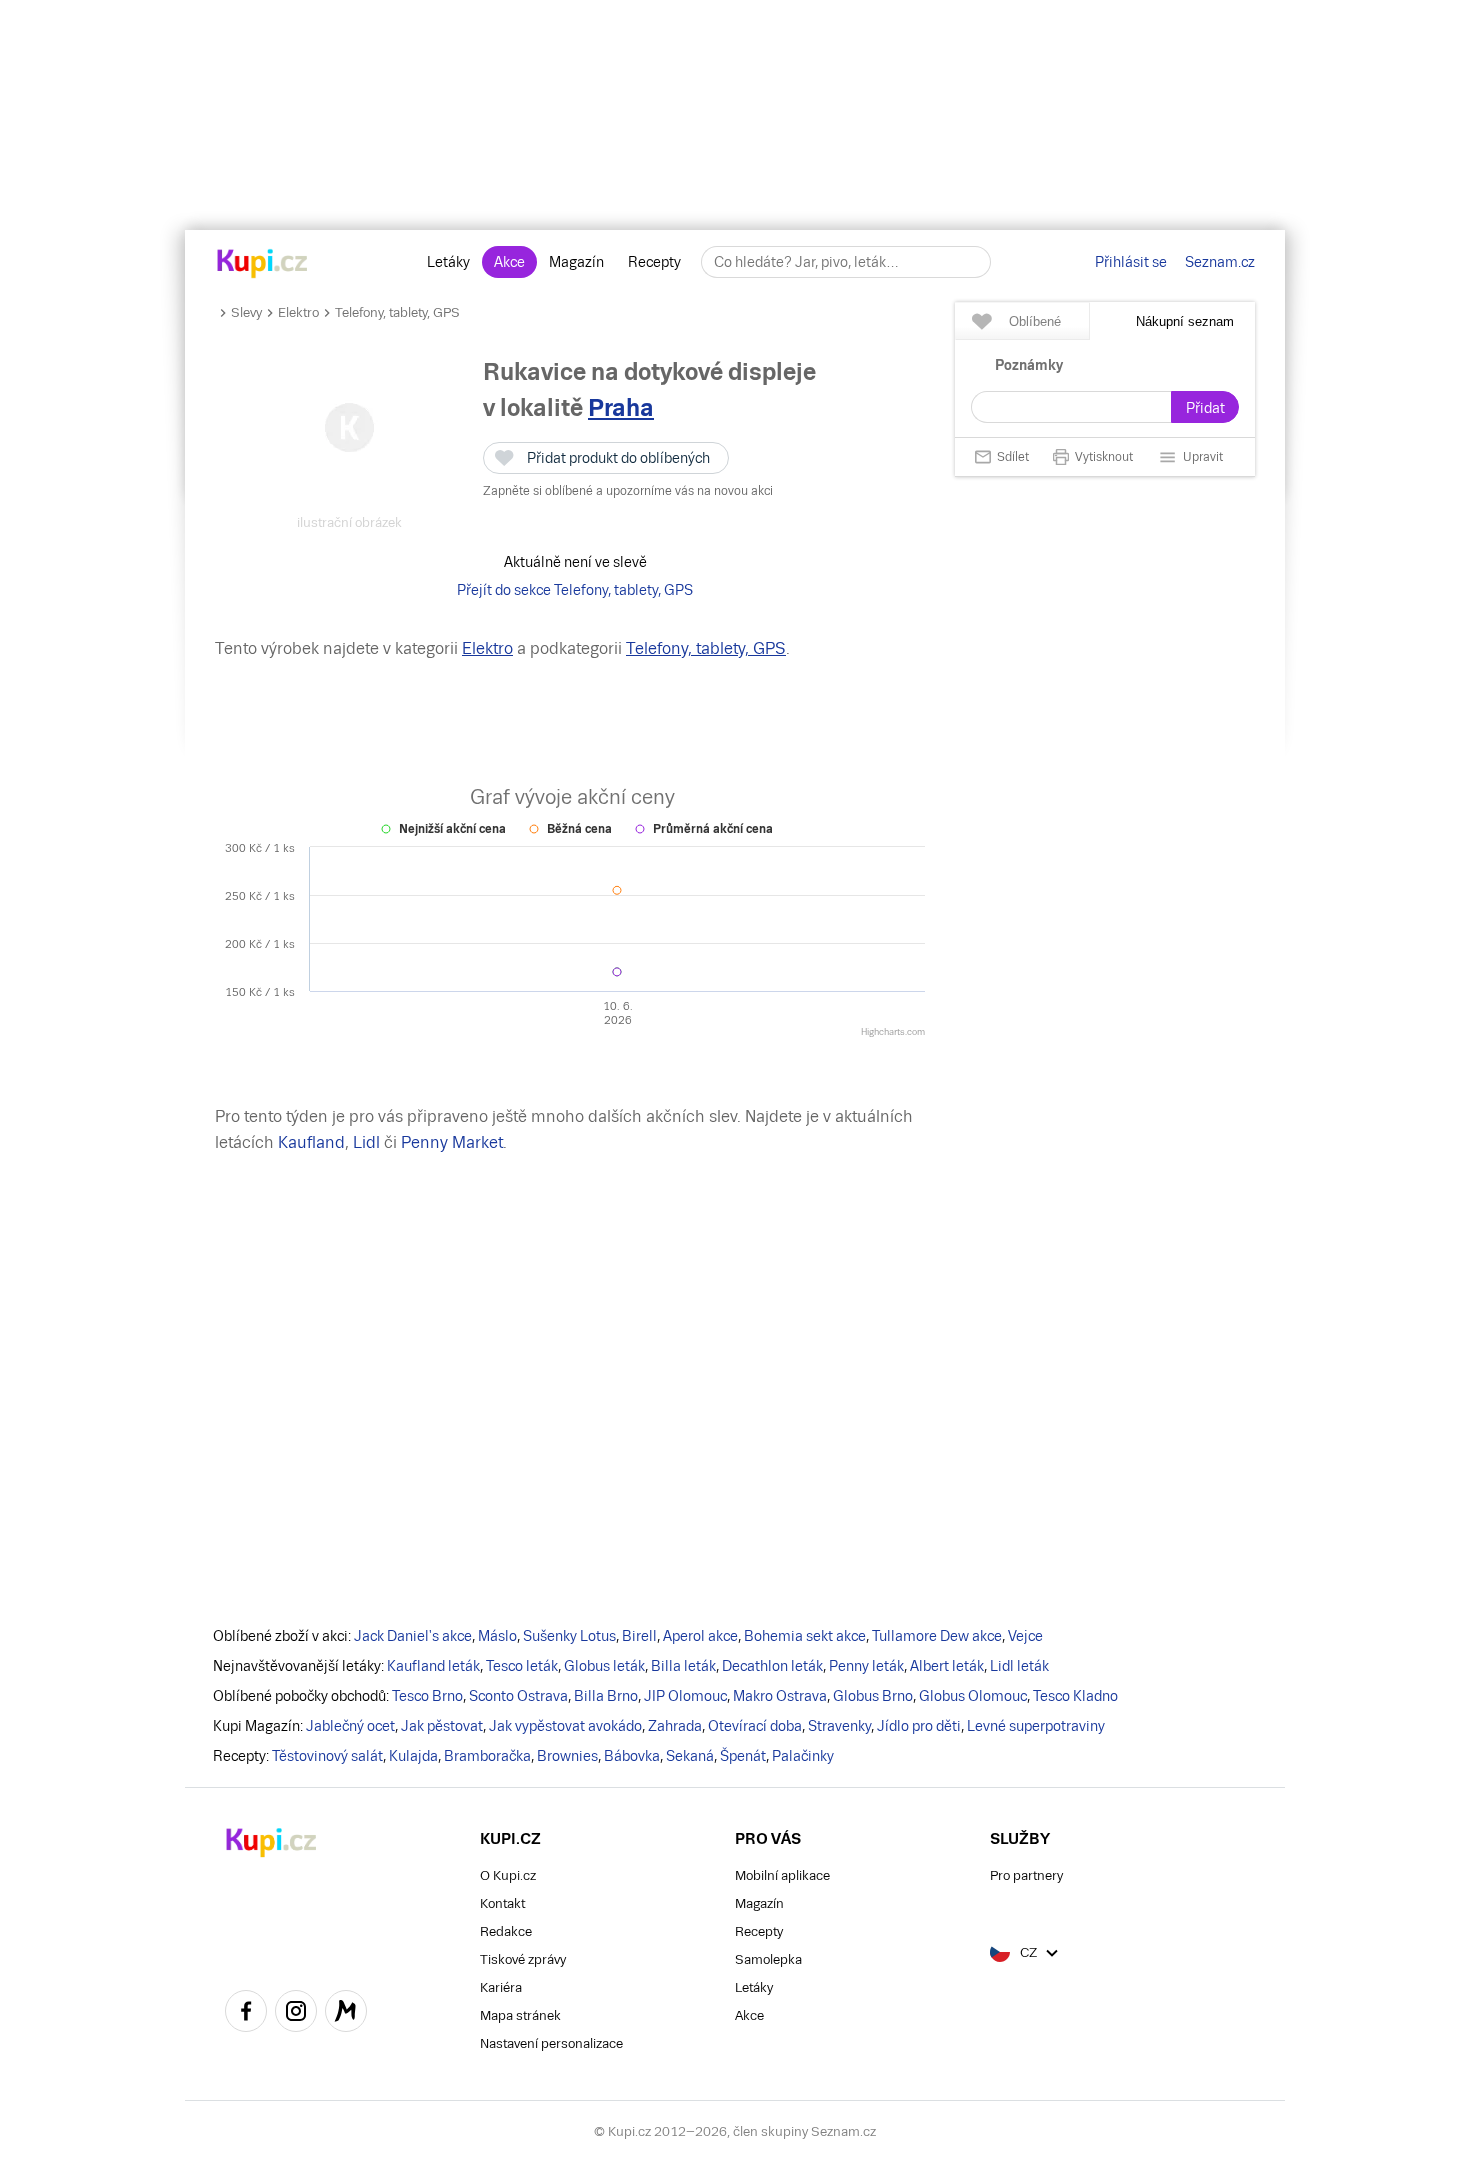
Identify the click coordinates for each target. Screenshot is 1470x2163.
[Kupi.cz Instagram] (296, 2014)
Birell (639, 1636)
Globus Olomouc (973, 1696)
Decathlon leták (772, 1666)
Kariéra (501, 1987)
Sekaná (690, 1756)
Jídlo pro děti (919, 1726)
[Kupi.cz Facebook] (246, 2014)
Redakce (506, 1931)
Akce (509, 262)
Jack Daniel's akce (413, 1636)
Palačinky (803, 1756)
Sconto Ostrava (518, 1696)
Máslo (497, 1636)
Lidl (366, 1142)
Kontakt (502, 1903)
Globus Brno (873, 1696)
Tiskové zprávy (523, 1959)
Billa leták (683, 1666)
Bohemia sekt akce (805, 1636)
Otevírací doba (755, 1726)
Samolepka (768, 1959)
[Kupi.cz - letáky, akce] (262, 265)
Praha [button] (621, 407)
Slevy (246, 312)
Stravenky (839, 1726)
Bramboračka (487, 1756)
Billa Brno (606, 1696)
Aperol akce (700, 1636)
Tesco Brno (427, 1696)
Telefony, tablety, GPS (397, 312)
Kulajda (413, 1756)
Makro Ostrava (780, 1696)
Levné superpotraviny (1036, 1726)
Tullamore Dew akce (937, 1636)
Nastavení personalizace (551, 2043)
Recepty (654, 262)
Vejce (1025, 1636)
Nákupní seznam (1185, 321)
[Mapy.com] (346, 2014)
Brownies (567, 1756)
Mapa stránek (520, 2015)
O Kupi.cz (508, 1875)
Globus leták (604, 1666)
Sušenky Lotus (569, 1636)
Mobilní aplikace (782, 1875)
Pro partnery (1026, 1875)
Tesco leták (522, 1666)
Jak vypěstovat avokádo (565, 1726)
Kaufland (311, 1142)
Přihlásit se (1131, 262)
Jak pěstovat (442, 1726)
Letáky (448, 262)
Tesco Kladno (1075, 1696)
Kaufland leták (433, 1666)
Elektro (298, 312)
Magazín (576, 262)
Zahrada (675, 1726)
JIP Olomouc (685, 1696)
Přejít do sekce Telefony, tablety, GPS (575, 590)
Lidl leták (1019, 1666)
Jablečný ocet (350, 1726)
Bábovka (632, 1756)
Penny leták (866, 1666)
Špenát (743, 1756)
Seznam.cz (1220, 262)
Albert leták (947, 1666)
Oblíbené (1035, 321)
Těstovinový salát (327, 1756)
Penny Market (452, 1142)
